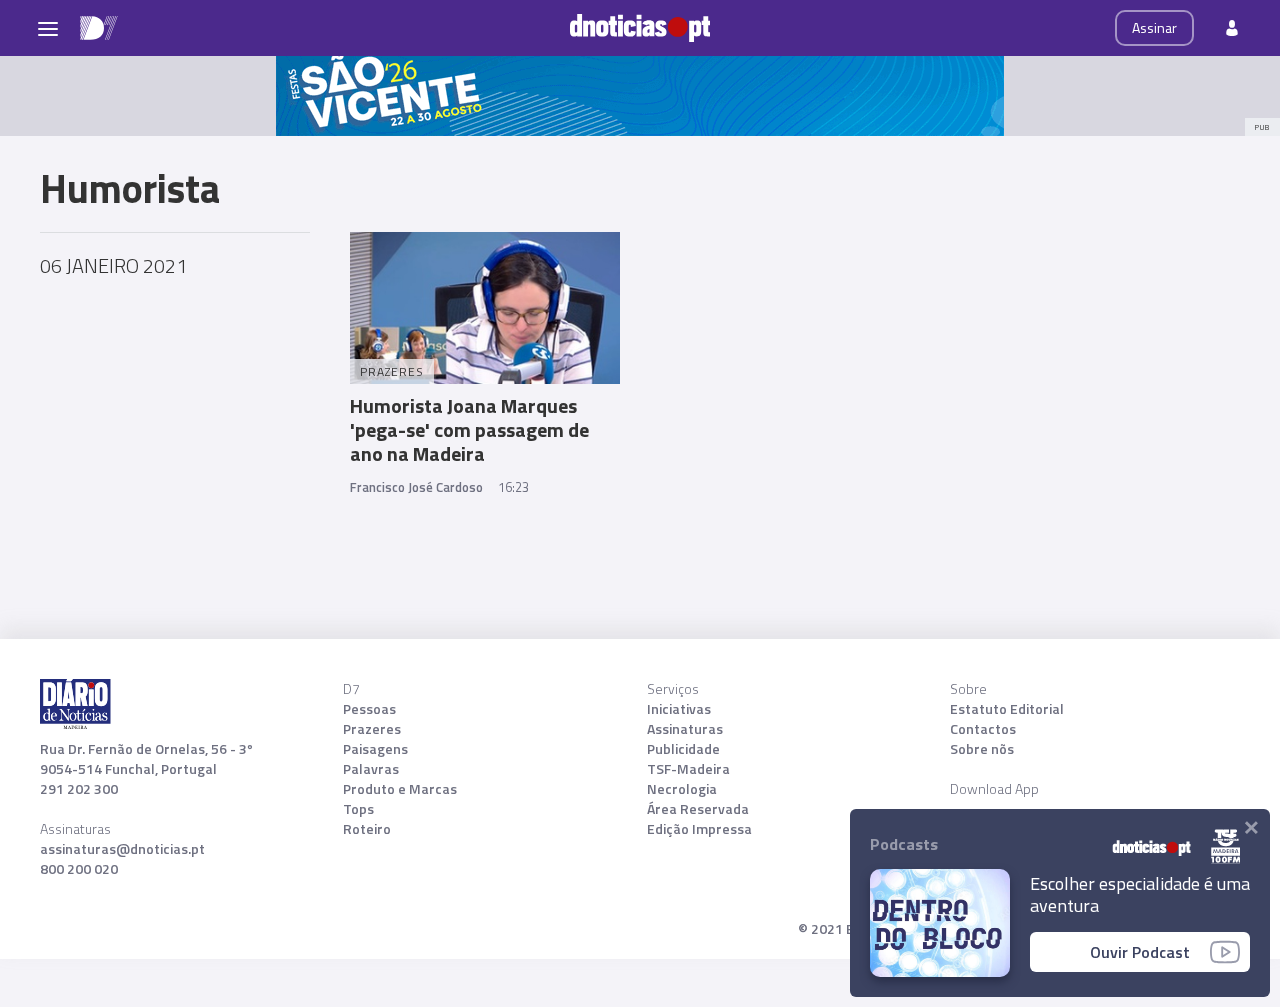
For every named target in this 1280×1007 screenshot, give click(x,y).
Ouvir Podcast (1140, 952)
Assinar (1154, 27)
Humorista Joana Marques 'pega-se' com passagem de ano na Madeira (469, 429)
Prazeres (372, 729)
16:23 (513, 487)
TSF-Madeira (688, 769)
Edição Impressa (699, 829)
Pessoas (369, 709)
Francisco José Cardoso (416, 487)
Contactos (983, 729)
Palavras (371, 769)
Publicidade (683, 749)
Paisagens (375, 749)
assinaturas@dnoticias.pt (122, 849)
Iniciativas (679, 709)
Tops (358, 809)
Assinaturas (685, 729)
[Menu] (48, 28)
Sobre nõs (982, 749)
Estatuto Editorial (1007, 709)
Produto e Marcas (400, 789)
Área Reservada (698, 809)
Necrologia (682, 789)
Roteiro (367, 829)
